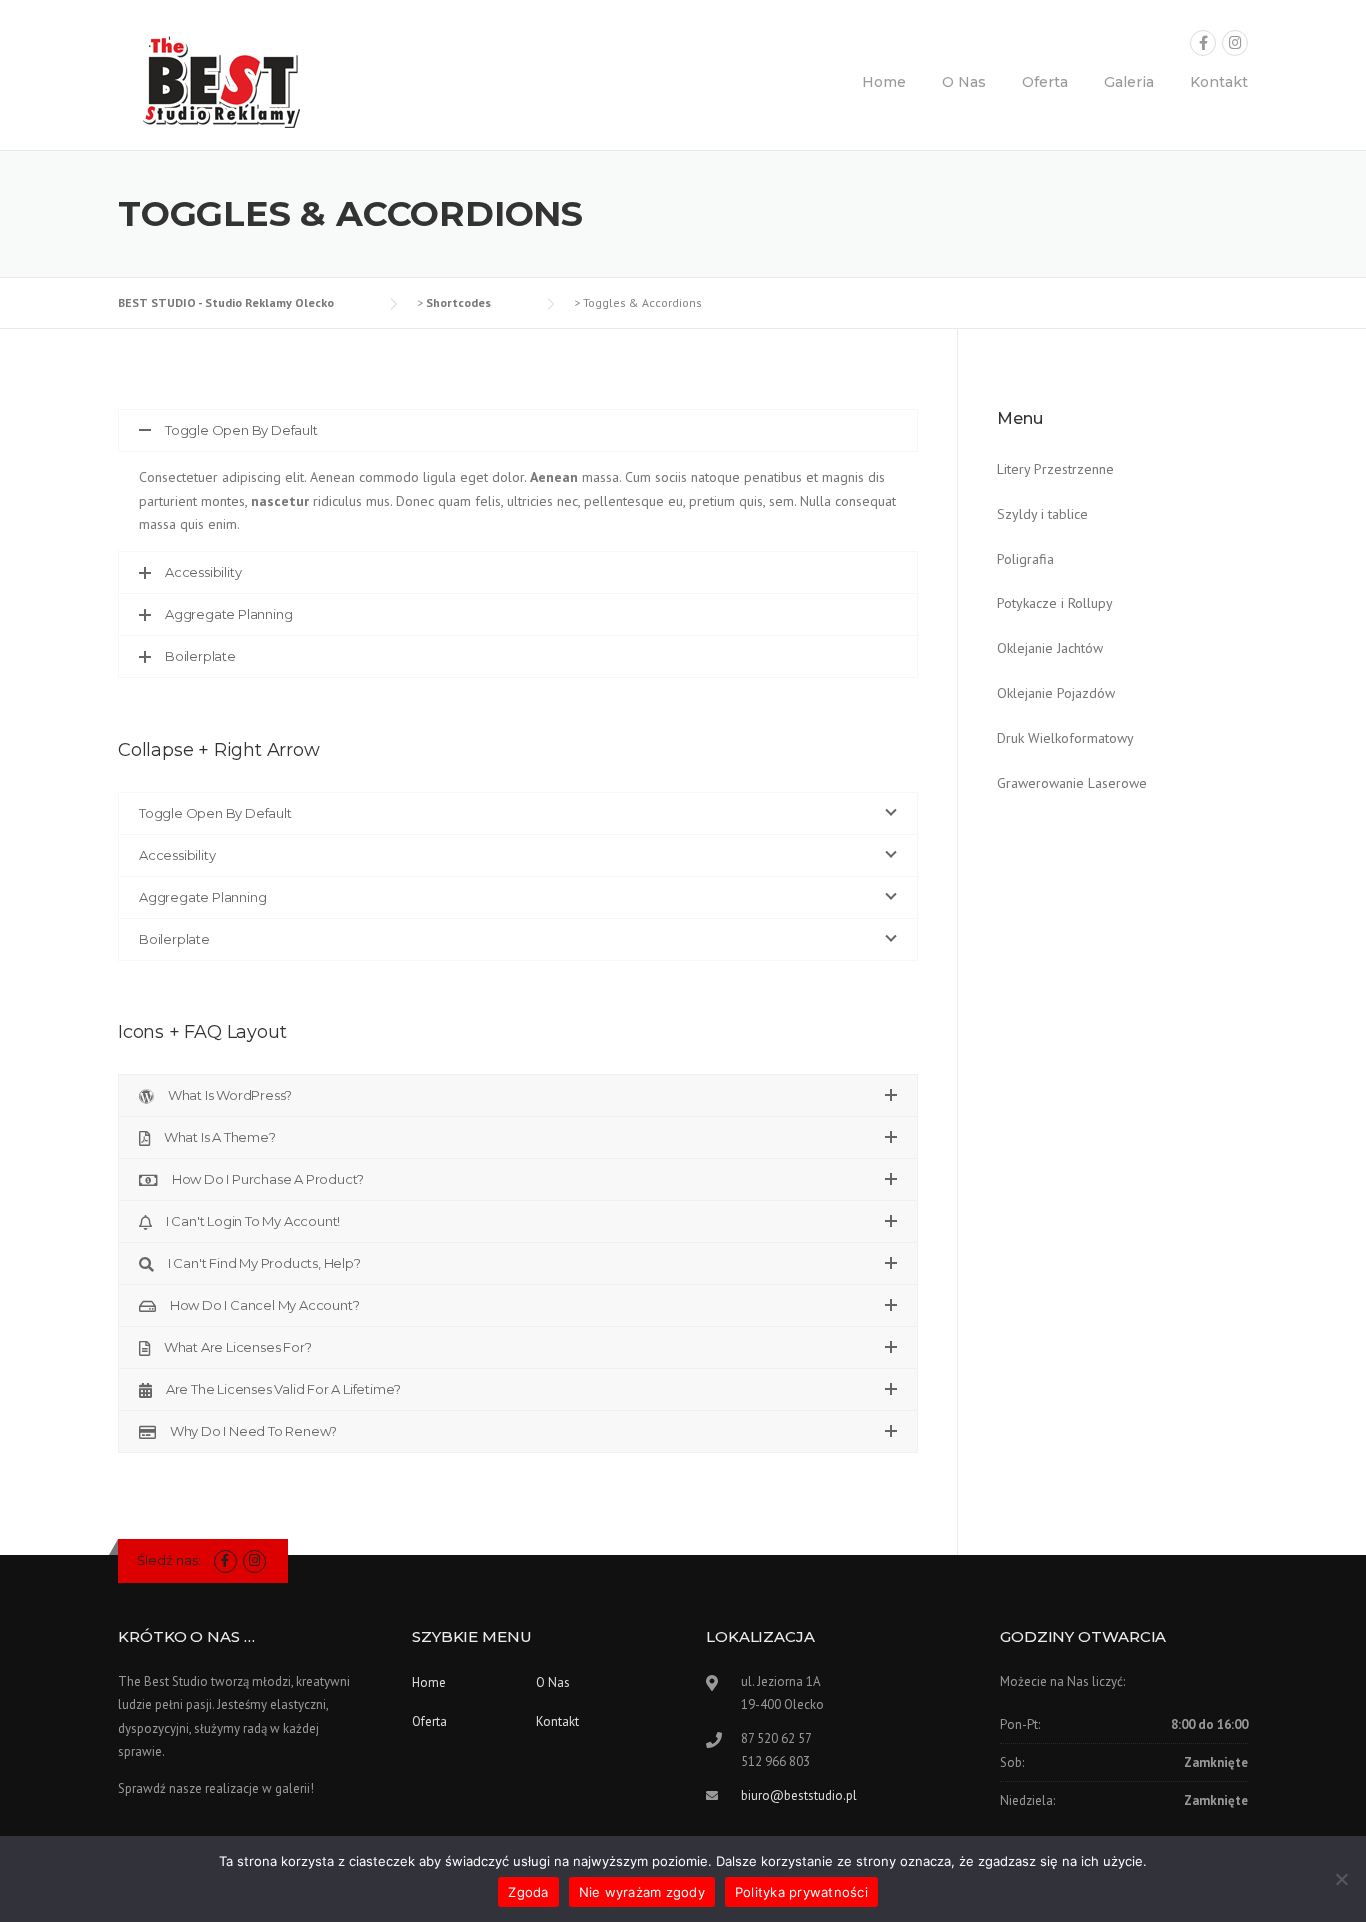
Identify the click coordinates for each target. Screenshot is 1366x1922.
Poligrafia (1025, 559)
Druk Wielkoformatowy (1065, 738)
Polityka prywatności (801, 1892)
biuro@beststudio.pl (799, 1795)
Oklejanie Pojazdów (1056, 693)
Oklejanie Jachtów (1050, 648)
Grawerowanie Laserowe (1072, 783)
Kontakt (1219, 82)
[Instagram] (1235, 43)
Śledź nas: (169, 1560)
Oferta (1045, 82)
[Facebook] (1203, 43)
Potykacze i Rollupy (1055, 603)
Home (884, 82)
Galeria (1129, 82)
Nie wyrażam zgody (642, 1892)
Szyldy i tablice (1042, 514)
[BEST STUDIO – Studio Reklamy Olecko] (218, 79)
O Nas (964, 82)
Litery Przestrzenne (1055, 469)
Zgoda (528, 1892)
